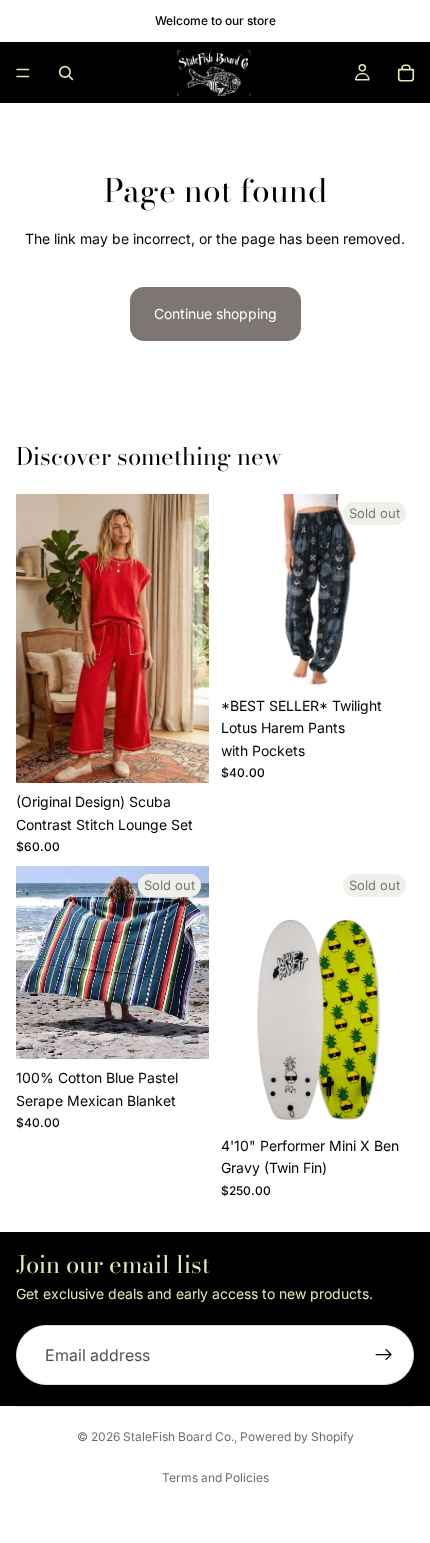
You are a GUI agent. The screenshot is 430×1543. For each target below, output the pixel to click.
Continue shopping (215, 313)
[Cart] (406, 73)
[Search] (66, 73)
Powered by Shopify (297, 1436)
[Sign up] (384, 1355)
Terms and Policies (215, 1477)
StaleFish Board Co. (178, 1436)
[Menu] (23, 73)
